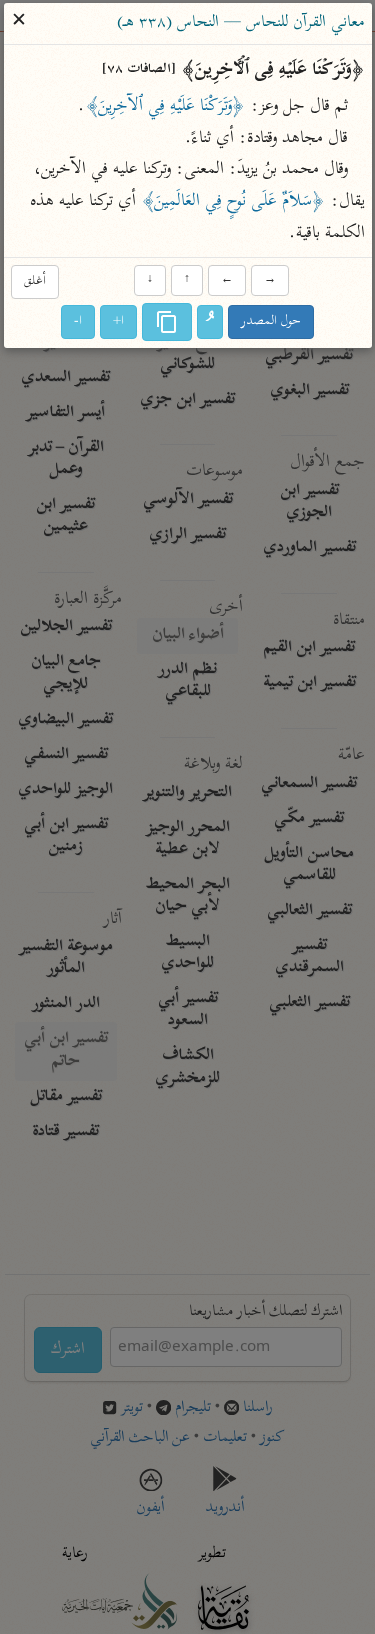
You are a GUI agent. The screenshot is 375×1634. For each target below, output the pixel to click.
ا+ (118, 321)
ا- (78, 321)
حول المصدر (271, 321)
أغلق (35, 282)
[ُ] (210, 322)
